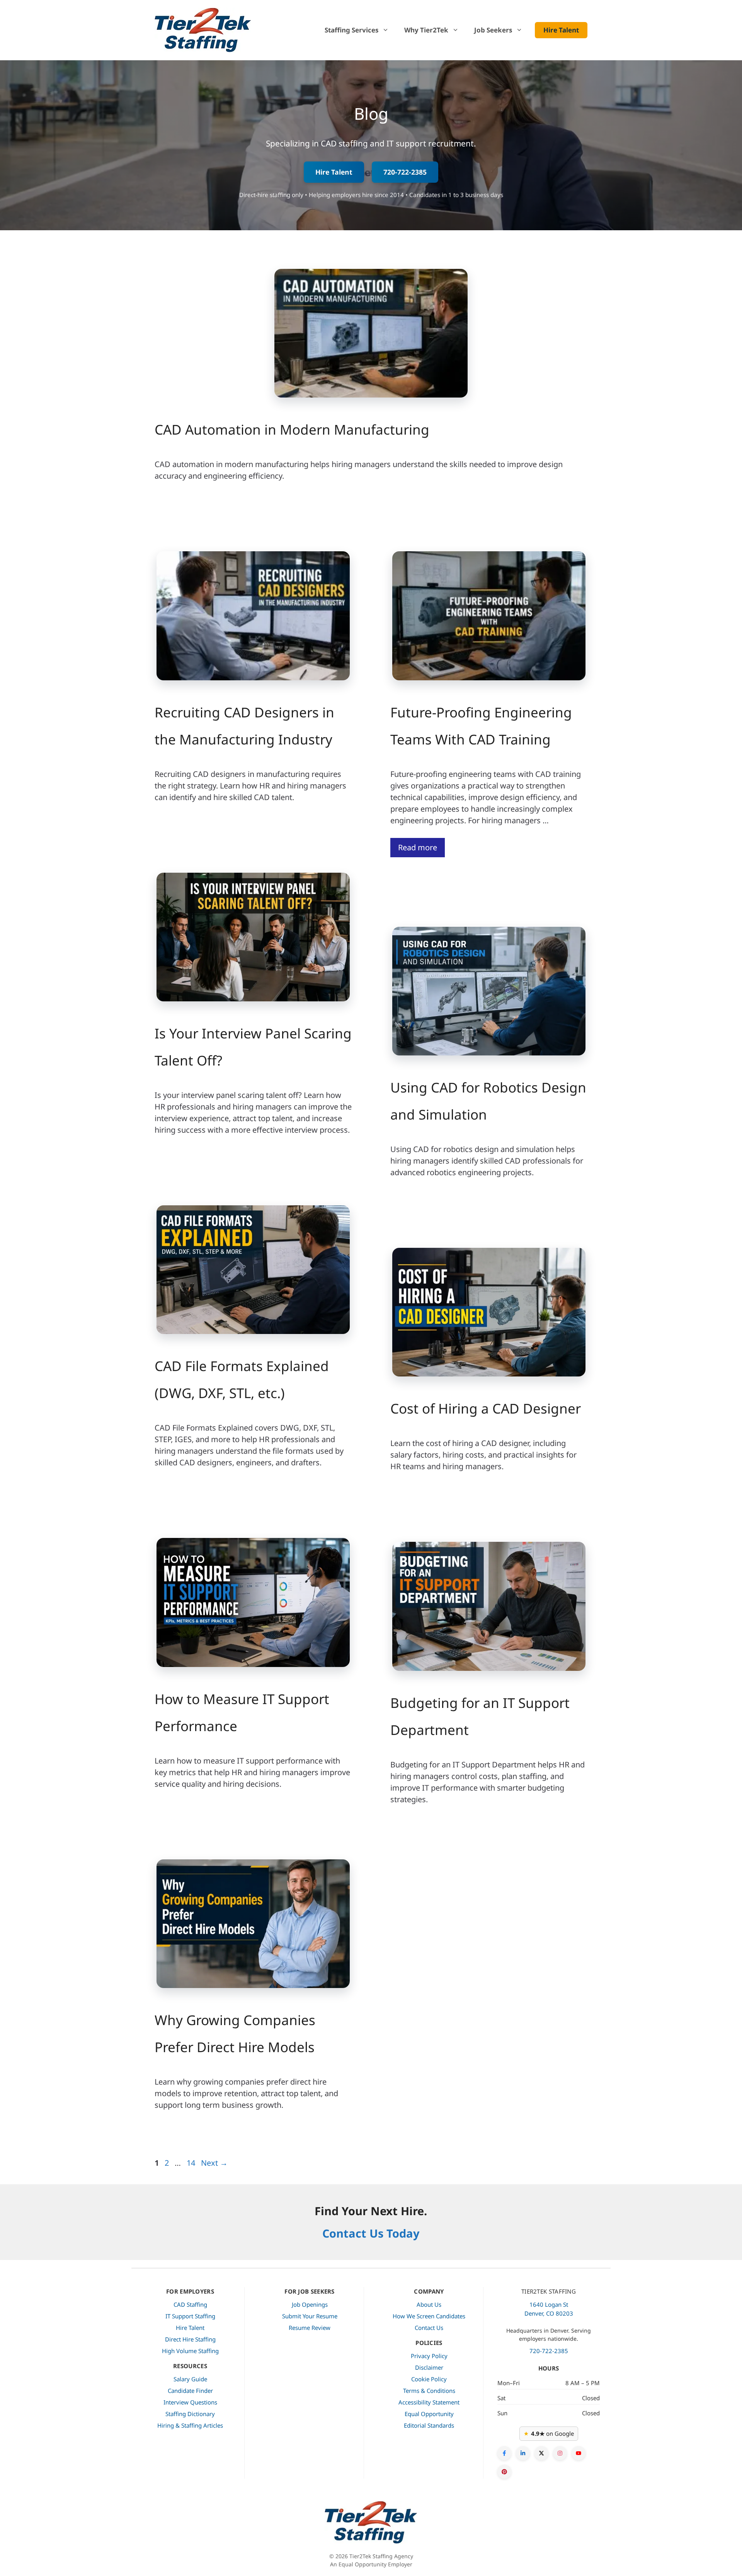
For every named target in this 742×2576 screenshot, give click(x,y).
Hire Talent (561, 30)
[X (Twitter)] (541, 2453)
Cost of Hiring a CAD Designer (486, 1408)
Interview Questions (190, 2402)
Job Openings (310, 2304)
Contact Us (429, 2328)
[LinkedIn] (523, 2453)
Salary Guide (190, 2379)
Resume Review (310, 2328)
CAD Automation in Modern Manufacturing (292, 429)
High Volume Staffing (190, 2351)
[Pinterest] (504, 2472)
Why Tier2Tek (426, 30)
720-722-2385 (405, 172)
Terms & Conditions (429, 2391)
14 (192, 2163)
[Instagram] (560, 2453)
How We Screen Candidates (429, 2316)
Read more (418, 847)
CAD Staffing (190, 2304)
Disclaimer (429, 2367)
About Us (429, 2304)
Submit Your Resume (310, 2316)
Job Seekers (493, 30)
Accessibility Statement (429, 2402)
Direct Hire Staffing (190, 2339)
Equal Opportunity (429, 2414)
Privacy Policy (429, 2356)
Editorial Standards (429, 2425)
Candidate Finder (190, 2391)
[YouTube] (579, 2453)
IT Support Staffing (190, 2316)
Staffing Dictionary (190, 2414)
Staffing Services (351, 30)
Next (214, 2163)
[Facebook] (504, 2453)
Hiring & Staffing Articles (190, 2425)
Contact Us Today (371, 2233)
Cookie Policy (429, 2379)
